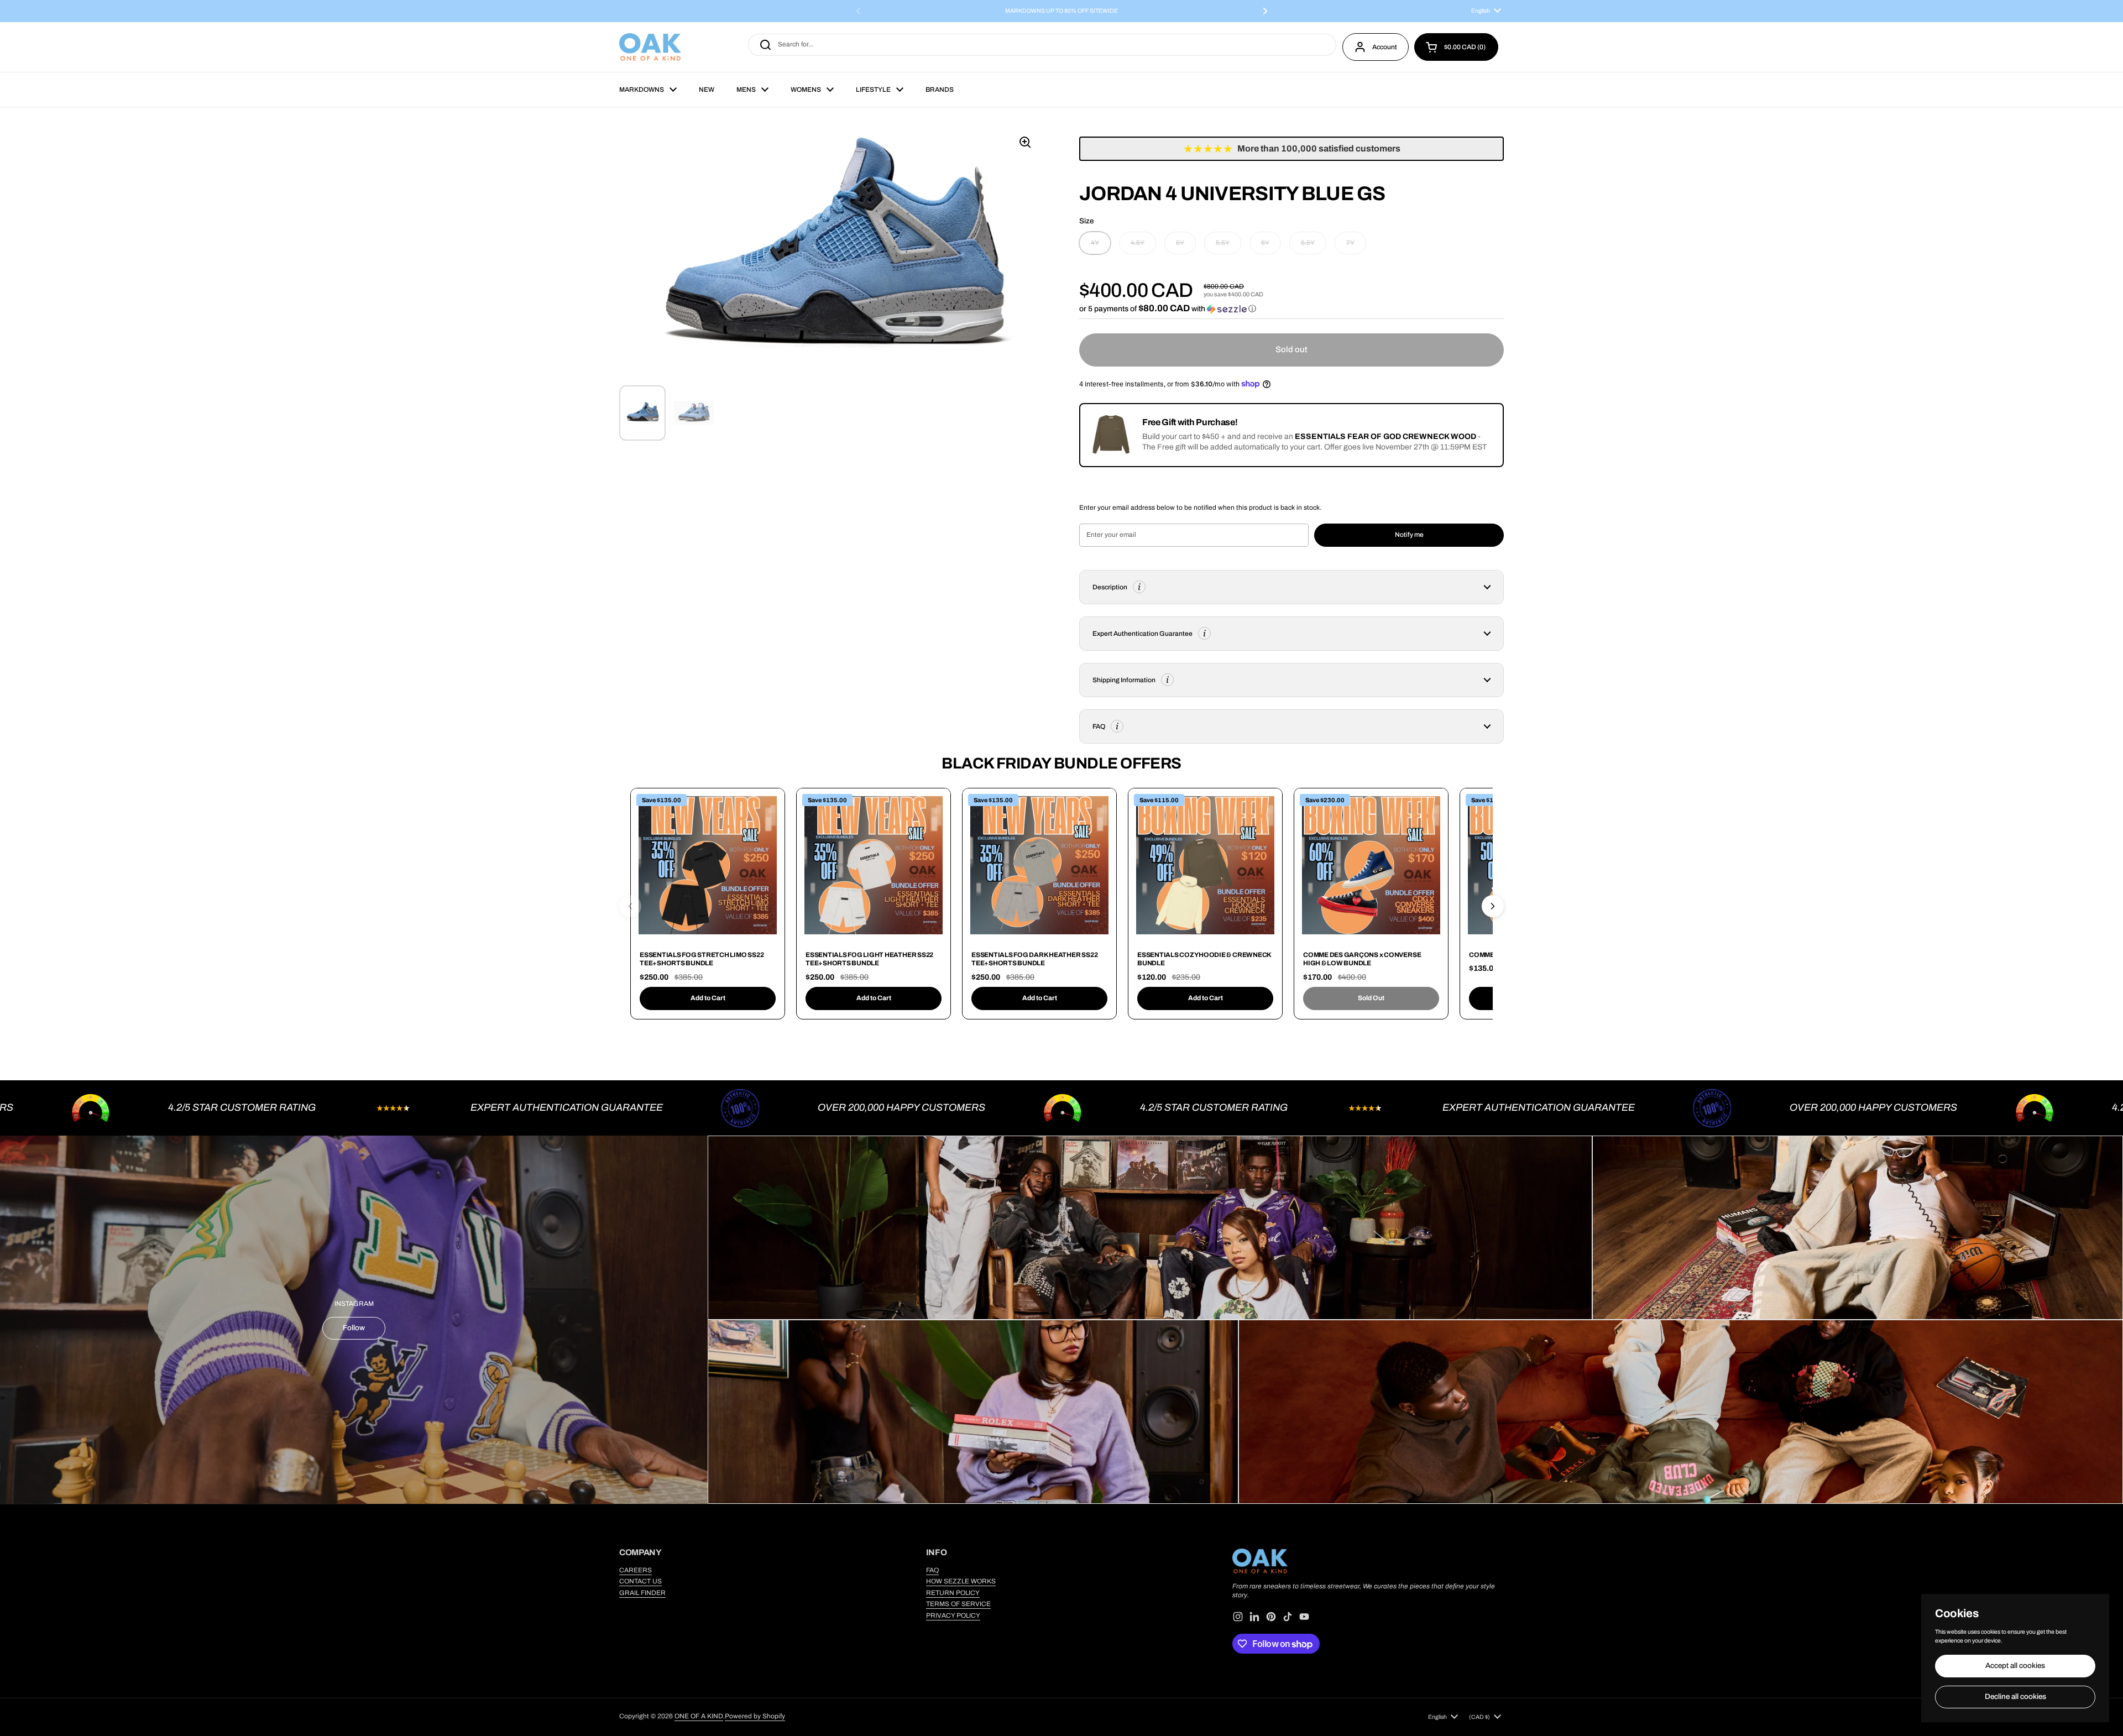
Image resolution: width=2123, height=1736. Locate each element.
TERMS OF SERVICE (958, 1604)
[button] (1456, 47)
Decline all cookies (2015, 1696)
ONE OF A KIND (699, 1716)
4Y (1095, 243)
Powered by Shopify (755, 1716)
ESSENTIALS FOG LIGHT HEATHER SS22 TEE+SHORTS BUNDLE (869, 959)
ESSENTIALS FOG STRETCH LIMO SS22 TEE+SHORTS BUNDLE (702, 959)
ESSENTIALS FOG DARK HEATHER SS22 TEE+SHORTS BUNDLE (1034, 959)
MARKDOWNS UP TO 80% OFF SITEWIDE (1061, 11)
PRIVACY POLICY (953, 1615)
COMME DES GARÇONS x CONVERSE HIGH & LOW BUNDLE (1362, 959)
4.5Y (1138, 243)
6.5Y (1308, 243)
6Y (1265, 243)
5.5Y (1223, 243)
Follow (354, 1328)
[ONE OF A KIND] (650, 47)
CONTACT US (640, 1581)
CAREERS (636, 1570)
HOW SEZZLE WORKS (961, 1581)
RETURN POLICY (953, 1593)
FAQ (932, 1570)
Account (1385, 47)
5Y (1180, 243)
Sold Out (1371, 998)
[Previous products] (630, 906)
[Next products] (1493, 906)
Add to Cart (708, 998)
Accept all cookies (2015, 1666)
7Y (1350, 243)
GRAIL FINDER (642, 1593)
